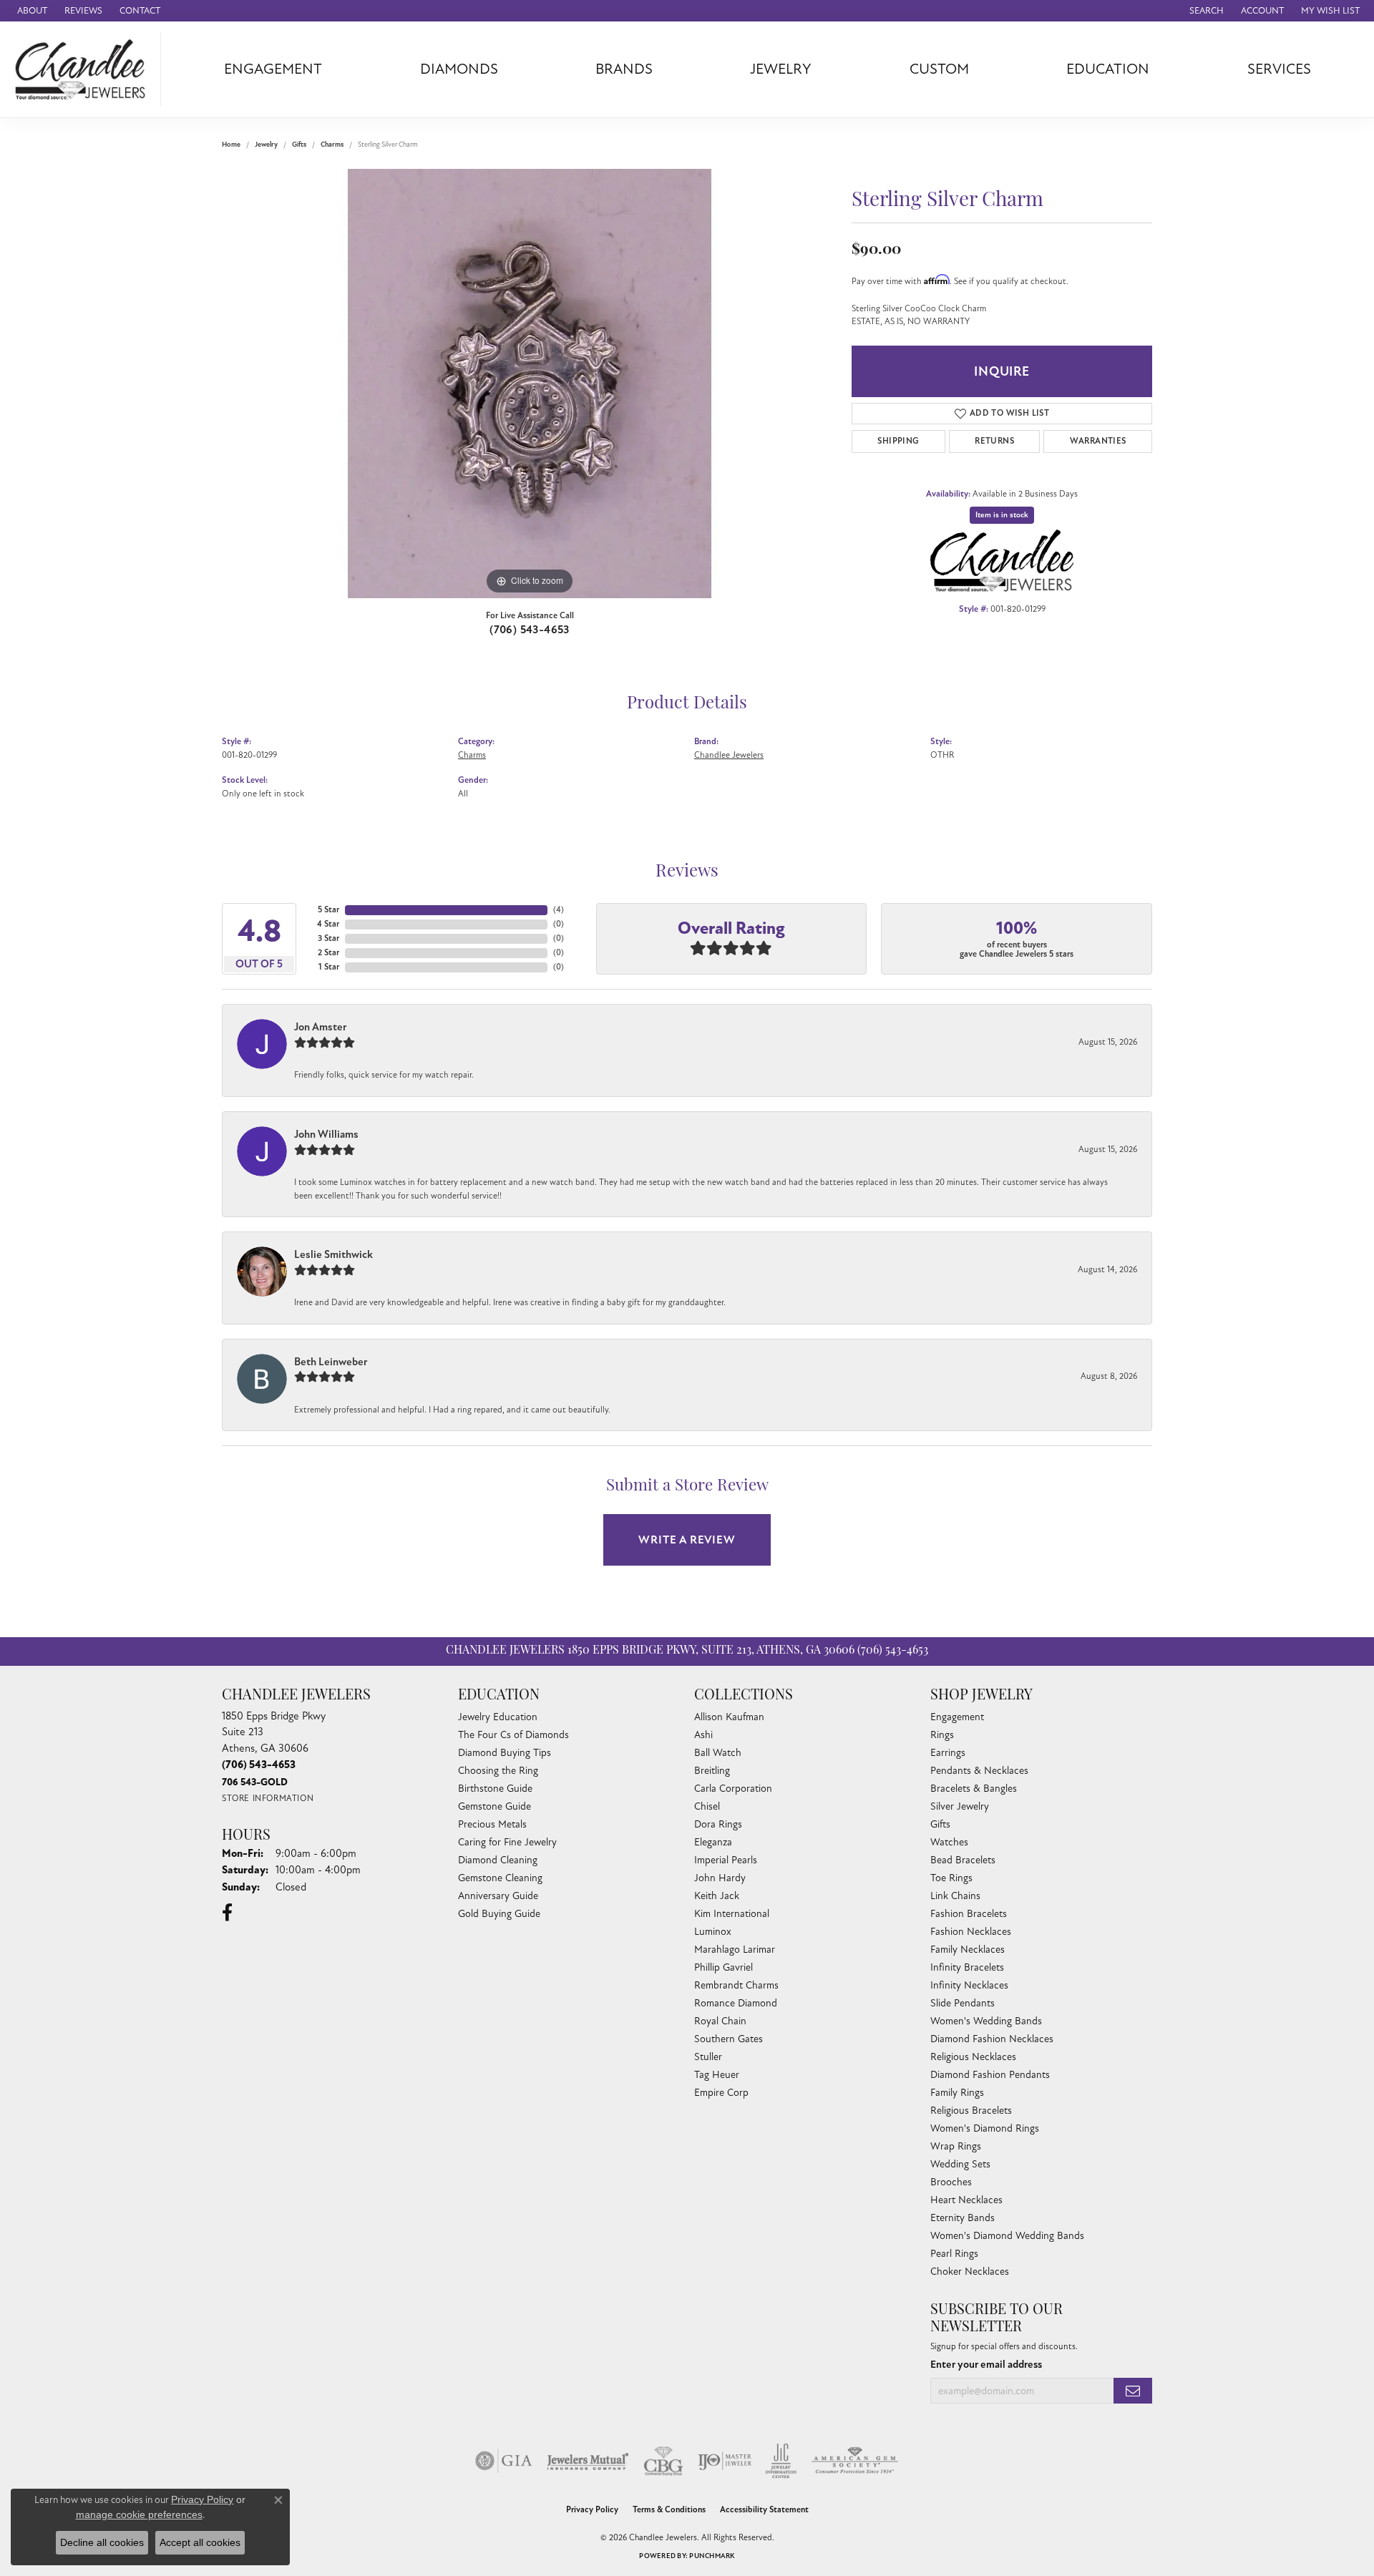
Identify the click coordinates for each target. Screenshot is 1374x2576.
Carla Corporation (733, 1789)
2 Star (328, 953)
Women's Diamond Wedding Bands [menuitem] (1007, 2236)
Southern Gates (729, 2039)
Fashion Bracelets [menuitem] (969, 1914)
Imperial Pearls (726, 1860)
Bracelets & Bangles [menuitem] (974, 1789)
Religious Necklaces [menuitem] (973, 2057)
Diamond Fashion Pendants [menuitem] (990, 2075)
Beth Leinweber (331, 1362)
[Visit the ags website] (855, 2461)
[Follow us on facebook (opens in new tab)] (227, 1913)
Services (1279, 69)
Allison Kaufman (729, 1717)
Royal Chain (720, 2021)
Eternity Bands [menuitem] (963, 2218)
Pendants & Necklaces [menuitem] (979, 1771)
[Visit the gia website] (504, 2461)
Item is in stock (1002, 515)
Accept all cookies (200, 2542)
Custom (939, 69)
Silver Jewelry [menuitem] (960, 1806)
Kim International (732, 1914)
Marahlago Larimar (735, 1950)
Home (231, 145)
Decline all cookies (102, 2542)
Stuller (708, 2057)
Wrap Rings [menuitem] (956, 2146)
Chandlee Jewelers (729, 755)
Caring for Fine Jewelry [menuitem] (507, 1842)
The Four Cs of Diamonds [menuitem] (513, 1735)
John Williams (326, 1134)
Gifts (299, 145)
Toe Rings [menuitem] (951, 1878)
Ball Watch (718, 1753)
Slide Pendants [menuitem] (963, 2003)
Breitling (712, 1771)
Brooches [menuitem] (951, 2182)
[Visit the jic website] (781, 2461)
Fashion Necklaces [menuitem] (971, 1932)
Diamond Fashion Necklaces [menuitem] (992, 2039)
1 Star (329, 967)
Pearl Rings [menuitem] (954, 2254)
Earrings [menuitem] (948, 1753)
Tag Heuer (717, 2075)
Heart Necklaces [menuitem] (966, 2200)
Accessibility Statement (764, 2510)
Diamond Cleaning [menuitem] (498, 1860)
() (559, 910)
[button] (1205, 11)
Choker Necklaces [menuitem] (970, 2272)
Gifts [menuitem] (940, 1824)
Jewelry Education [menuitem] (498, 1717)
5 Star (328, 910)
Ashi (703, 1735)
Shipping (898, 441)
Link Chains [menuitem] (955, 1896)
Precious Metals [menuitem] (492, 1824)
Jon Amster (321, 1027)
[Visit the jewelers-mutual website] (588, 2461)
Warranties (1098, 441)
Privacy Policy (592, 2510)
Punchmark (712, 2556)
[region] (530, 384)
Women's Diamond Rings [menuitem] (985, 2128)
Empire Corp (721, 2093)
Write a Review (687, 1540)
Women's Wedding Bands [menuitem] (986, 2021)
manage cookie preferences (139, 2514)
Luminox (713, 1932)
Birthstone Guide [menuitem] (495, 1789)
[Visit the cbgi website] (663, 2461)
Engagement (273, 69)
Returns (994, 441)
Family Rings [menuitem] (957, 2093)
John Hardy (720, 1878)
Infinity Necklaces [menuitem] (969, 1985)
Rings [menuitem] (942, 1735)
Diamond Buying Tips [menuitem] (505, 1753)
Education (1108, 69)
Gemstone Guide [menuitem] (494, 1806)
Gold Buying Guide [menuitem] (499, 1914)
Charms (332, 145)
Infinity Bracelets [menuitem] (967, 1967)
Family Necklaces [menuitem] (968, 1950)
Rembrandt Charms (736, 1985)
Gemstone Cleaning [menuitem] (500, 1878)
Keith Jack (717, 1896)
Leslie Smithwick (333, 1254)
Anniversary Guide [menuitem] (498, 1896)
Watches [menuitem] (949, 1842)
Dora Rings (718, 1824)
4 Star (328, 924)
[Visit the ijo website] (725, 2461)
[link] (31, 11)
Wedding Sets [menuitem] (960, 2164)
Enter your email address (986, 2364)
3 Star (328, 938)
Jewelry (781, 69)
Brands (624, 69)
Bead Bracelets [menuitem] (963, 1860)
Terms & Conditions (669, 2510)
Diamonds (459, 69)
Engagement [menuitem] (957, 1717)
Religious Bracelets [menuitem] (971, 2111)
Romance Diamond (736, 2003)
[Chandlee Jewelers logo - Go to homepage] (84, 69)
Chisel (707, 1806)
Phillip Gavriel (723, 1967)
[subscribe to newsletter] (1133, 2391)
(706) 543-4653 (530, 630)
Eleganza (713, 1842)
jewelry (266, 145)
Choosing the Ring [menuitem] (498, 1771)
